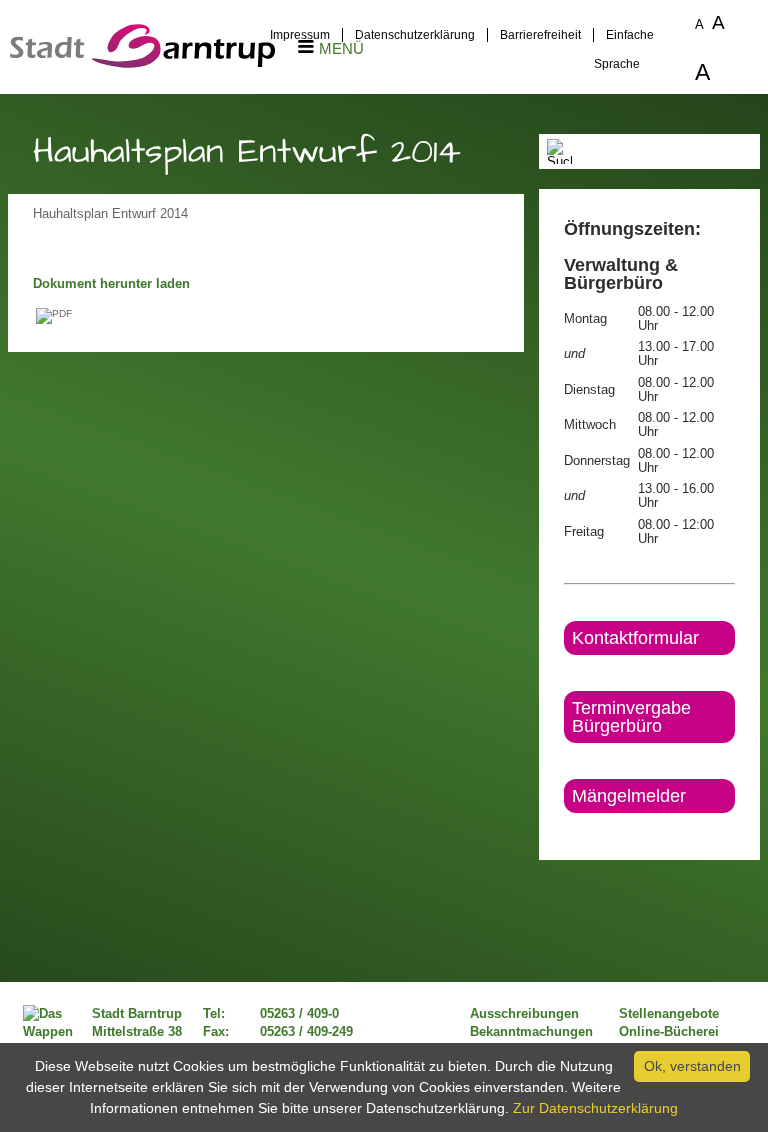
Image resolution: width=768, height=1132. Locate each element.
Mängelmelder (629, 796)
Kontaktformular (635, 638)
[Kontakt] (565, 830)
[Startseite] (142, 63)
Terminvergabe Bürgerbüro (631, 717)
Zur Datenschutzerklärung (595, 1108)
